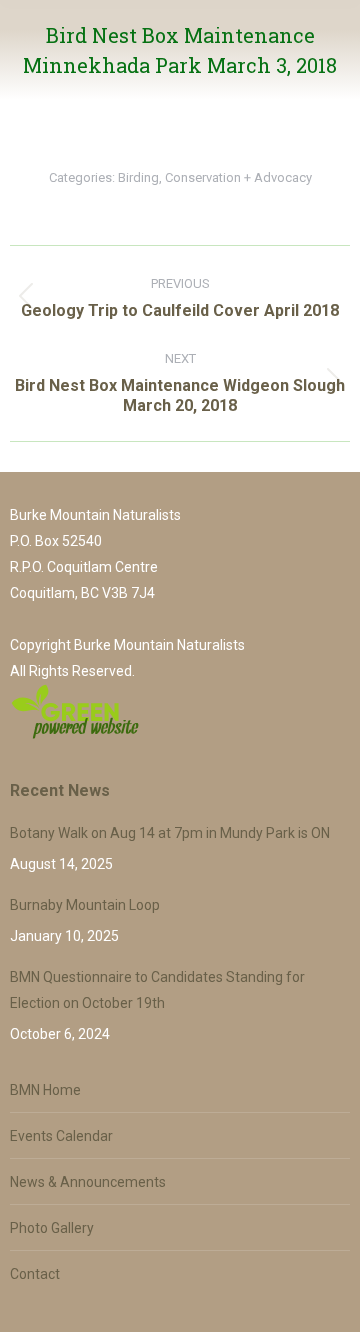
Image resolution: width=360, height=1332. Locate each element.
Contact (35, 1274)
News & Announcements (88, 1182)
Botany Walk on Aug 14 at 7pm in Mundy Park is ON (170, 833)
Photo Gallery (52, 1228)
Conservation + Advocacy (238, 177)
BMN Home (45, 1090)
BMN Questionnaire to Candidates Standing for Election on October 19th (157, 990)
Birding (138, 177)
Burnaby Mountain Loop (85, 905)
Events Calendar (61, 1136)
